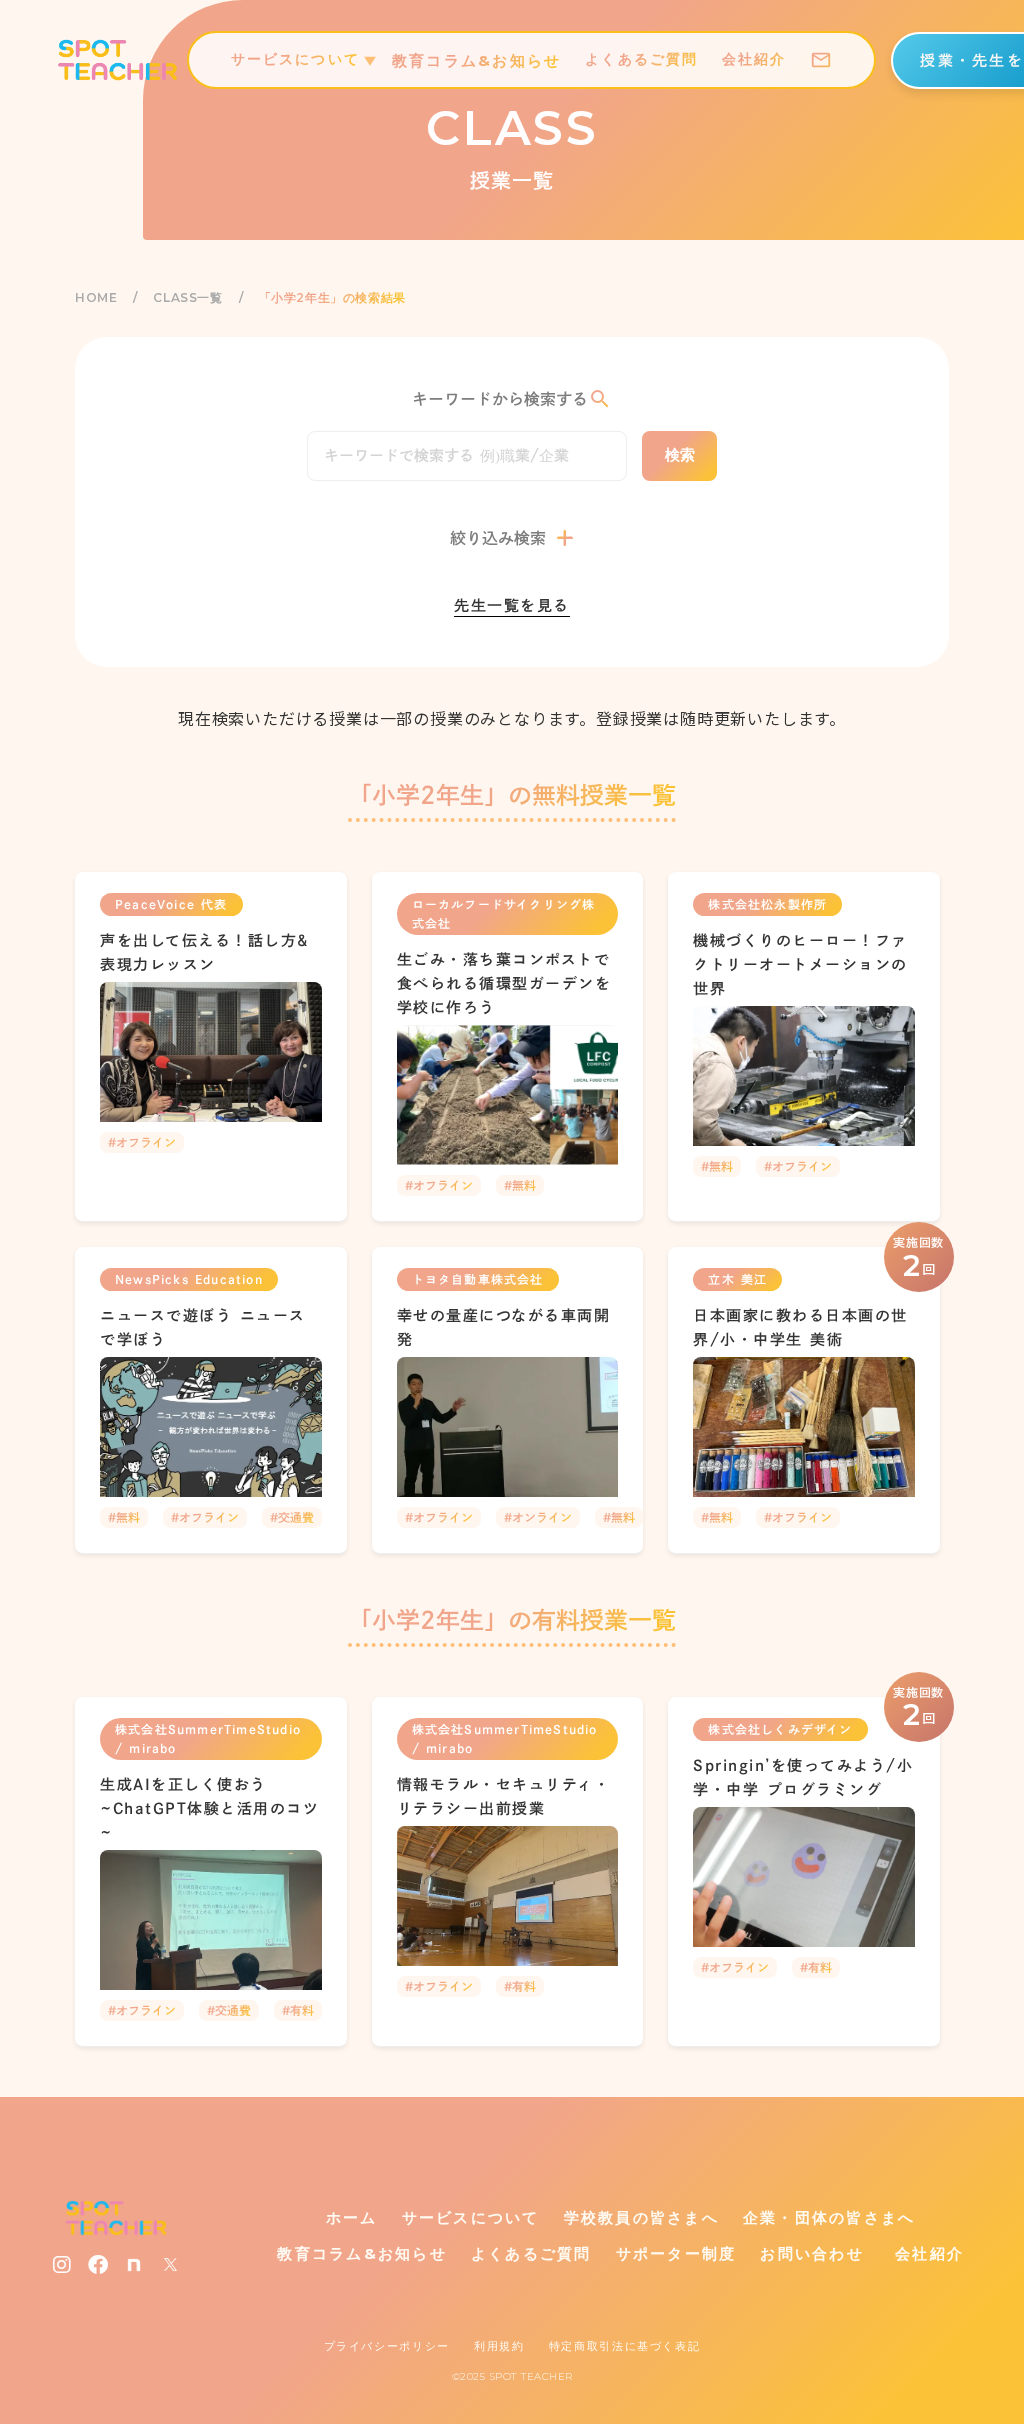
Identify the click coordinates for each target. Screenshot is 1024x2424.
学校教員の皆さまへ (641, 2217)
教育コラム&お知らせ (362, 2253)
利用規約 (499, 2346)
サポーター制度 (676, 2253)
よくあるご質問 (531, 2253)
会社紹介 (926, 2253)
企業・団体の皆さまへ (829, 2217)
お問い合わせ (812, 2253)
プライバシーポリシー (387, 2346)
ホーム (352, 2217)
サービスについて (471, 2217)
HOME (96, 297)
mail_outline (821, 60)
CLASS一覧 (187, 297)
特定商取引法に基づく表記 (625, 2346)
